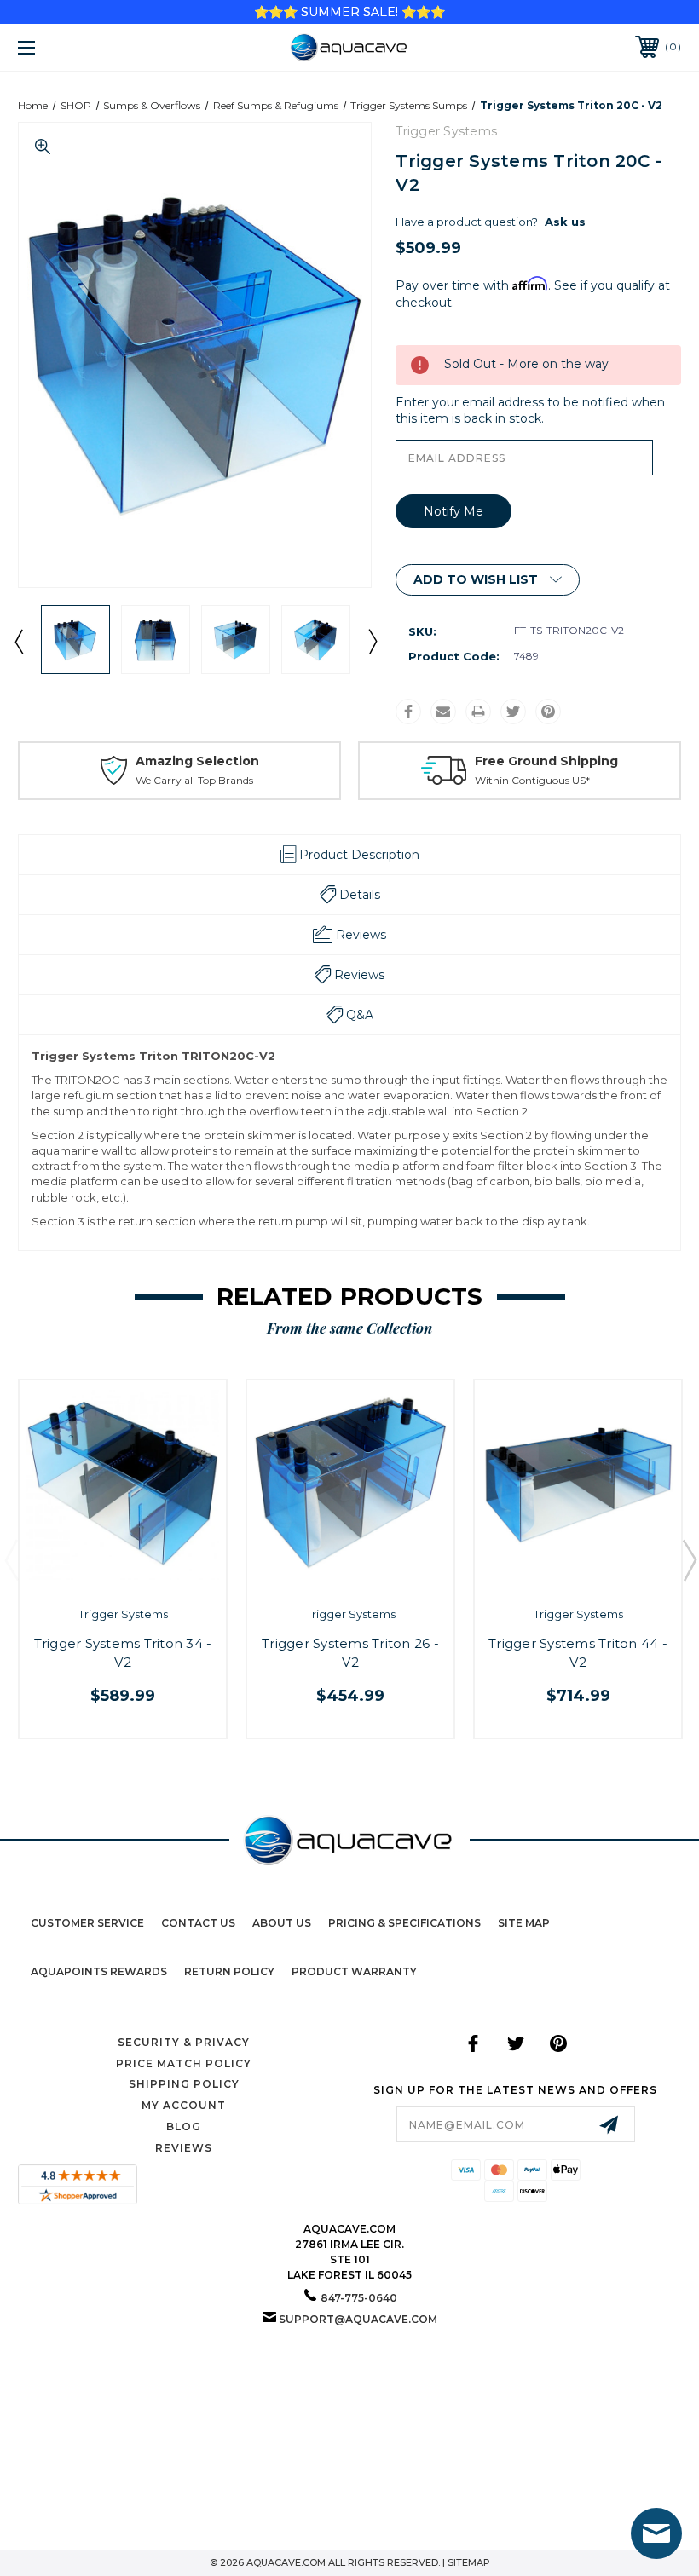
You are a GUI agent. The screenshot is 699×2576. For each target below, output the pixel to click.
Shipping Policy (184, 2084)
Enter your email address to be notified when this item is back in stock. (530, 411)
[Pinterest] (548, 712)
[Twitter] (513, 712)
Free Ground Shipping (546, 761)
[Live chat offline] (656, 2533)
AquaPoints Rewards (99, 1971)
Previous (18, 641)
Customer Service (87, 1923)
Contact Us (198, 1923)
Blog (184, 2126)
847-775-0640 (359, 2298)
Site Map (524, 1923)
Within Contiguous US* (532, 780)
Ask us (565, 222)
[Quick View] (104, 1575)
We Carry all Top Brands (194, 780)
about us (282, 1923)
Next (372, 641)
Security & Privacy (184, 2042)
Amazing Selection (197, 761)
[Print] (478, 712)
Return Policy (229, 1971)
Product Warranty (354, 1971)
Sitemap (469, 2562)
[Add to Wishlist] (140, 1575)
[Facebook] (408, 712)
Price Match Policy (184, 2063)
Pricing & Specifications (404, 1923)
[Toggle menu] (84, 47)
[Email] (443, 712)
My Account (184, 2105)
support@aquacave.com (358, 2319)
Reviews (184, 2148)
